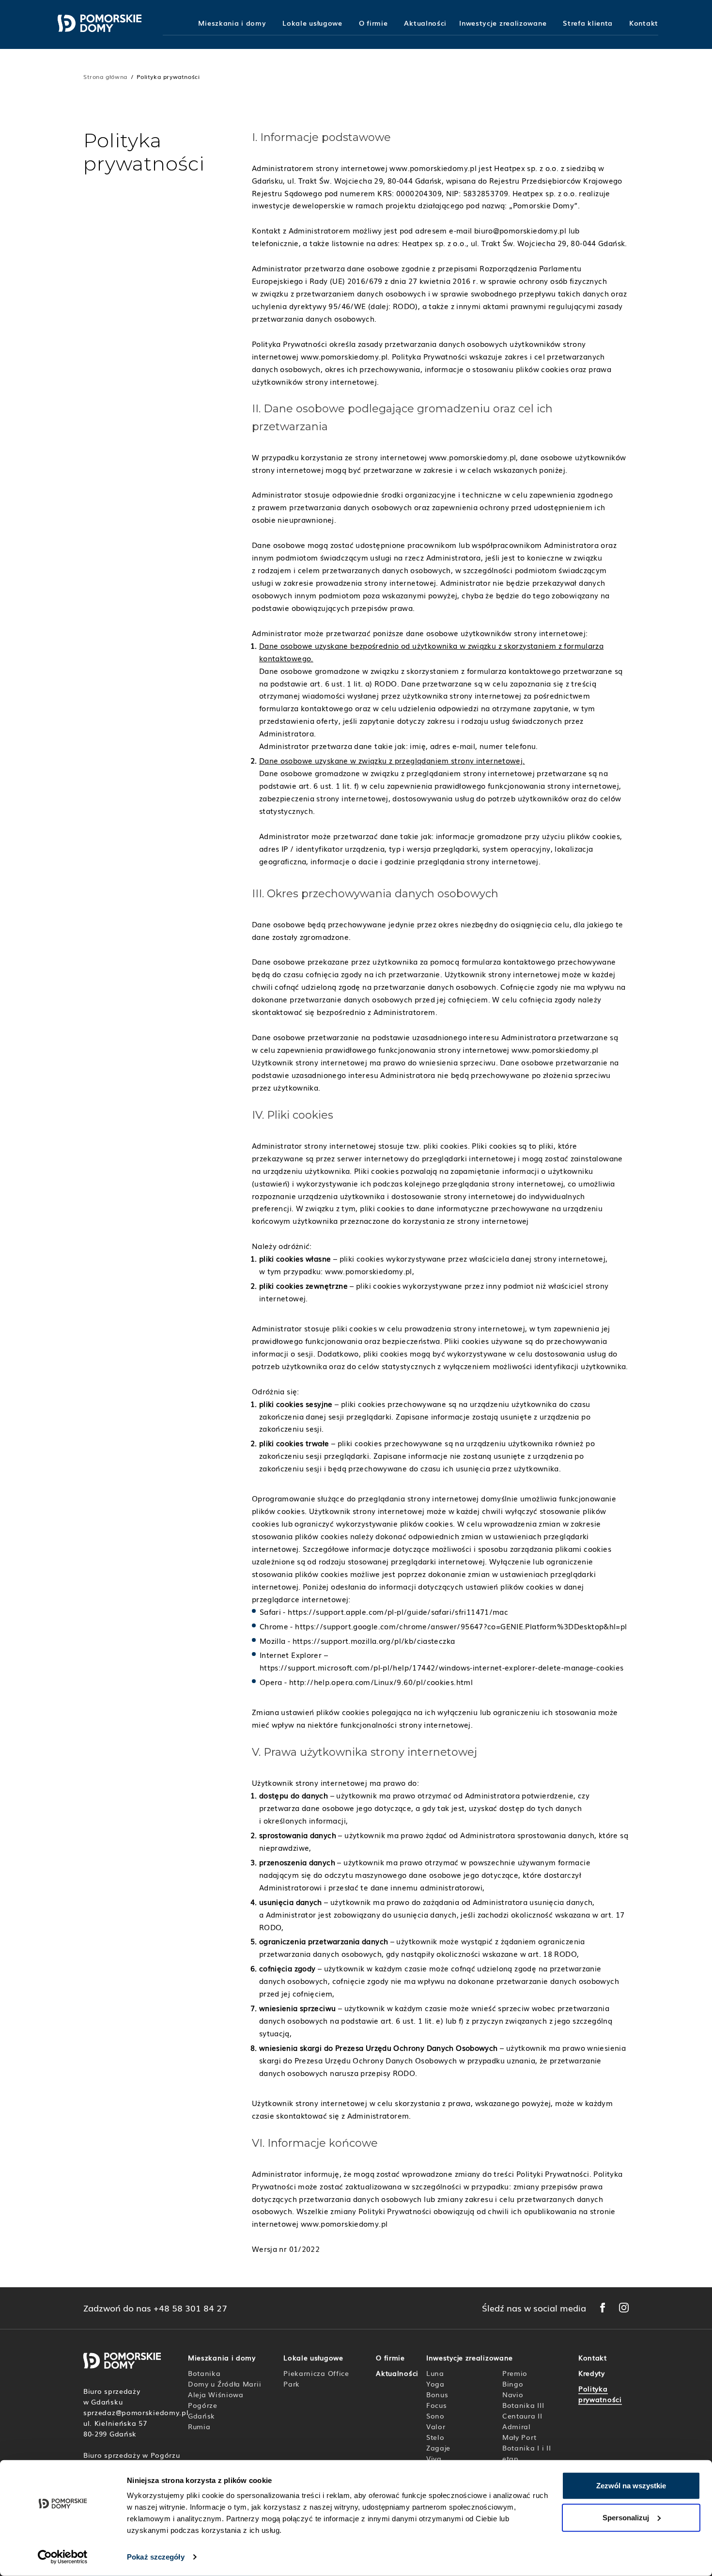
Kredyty (592, 2373)
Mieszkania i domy (232, 23)
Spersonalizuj (626, 2517)
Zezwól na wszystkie (631, 2486)
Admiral (517, 2426)
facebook (603, 2308)
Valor (436, 2426)
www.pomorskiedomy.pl (433, 168)
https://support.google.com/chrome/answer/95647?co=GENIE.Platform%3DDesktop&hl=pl (461, 1626)
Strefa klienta (588, 23)
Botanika (204, 2373)
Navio (513, 2394)
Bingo (513, 2384)
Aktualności (425, 23)
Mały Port (519, 2437)
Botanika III (523, 2405)
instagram (624, 2308)
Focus (437, 2405)
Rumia (199, 2426)
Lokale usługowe (312, 23)
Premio (515, 2373)
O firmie (373, 23)
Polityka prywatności (600, 2394)
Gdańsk (201, 2416)
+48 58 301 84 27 (190, 2308)
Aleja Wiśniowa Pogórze (216, 2400)
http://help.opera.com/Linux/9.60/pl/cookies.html (381, 1682)
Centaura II (522, 2416)
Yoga (435, 2384)
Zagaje (438, 2448)
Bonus (437, 2394)
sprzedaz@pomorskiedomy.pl (136, 2412)
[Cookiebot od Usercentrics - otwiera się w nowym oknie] (63, 2557)
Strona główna (105, 77)
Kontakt (644, 23)
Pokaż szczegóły (156, 2557)
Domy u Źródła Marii (224, 2384)
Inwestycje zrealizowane (503, 23)
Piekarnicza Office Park (316, 2378)
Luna (435, 2373)
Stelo (435, 2437)
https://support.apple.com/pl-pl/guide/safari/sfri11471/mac (398, 1611)
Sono (435, 2416)
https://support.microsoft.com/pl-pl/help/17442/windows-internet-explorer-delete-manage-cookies (442, 1667)
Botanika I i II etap (527, 2453)
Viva (434, 2458)
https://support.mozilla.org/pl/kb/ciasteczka (374, 1640)
